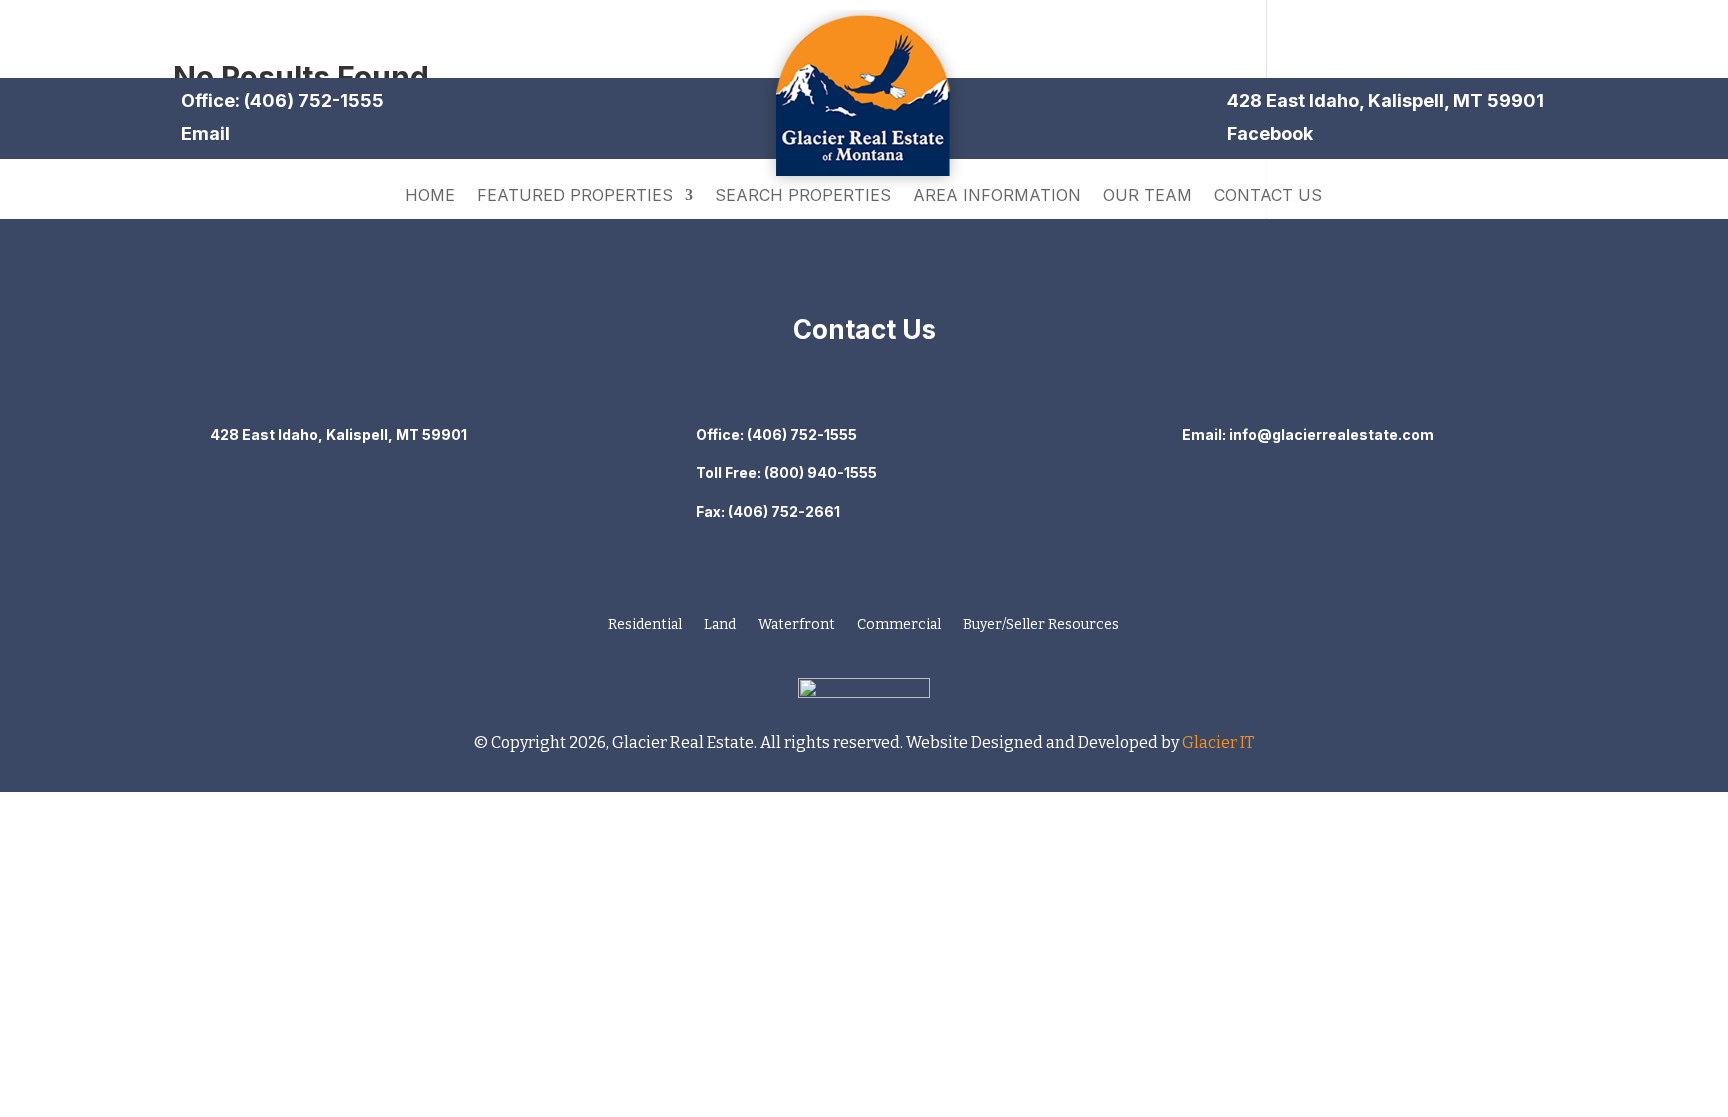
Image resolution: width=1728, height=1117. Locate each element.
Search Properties (803, 196)
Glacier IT (1216, 742)
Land (720, 625)
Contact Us (1268, 196)
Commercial (899, 625)
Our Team (1147, 196)
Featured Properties (575, 196)
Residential (645, 625)
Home (430, 196)
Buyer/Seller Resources (1041, 625)
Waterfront (796, 625)
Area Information (997, 196)
